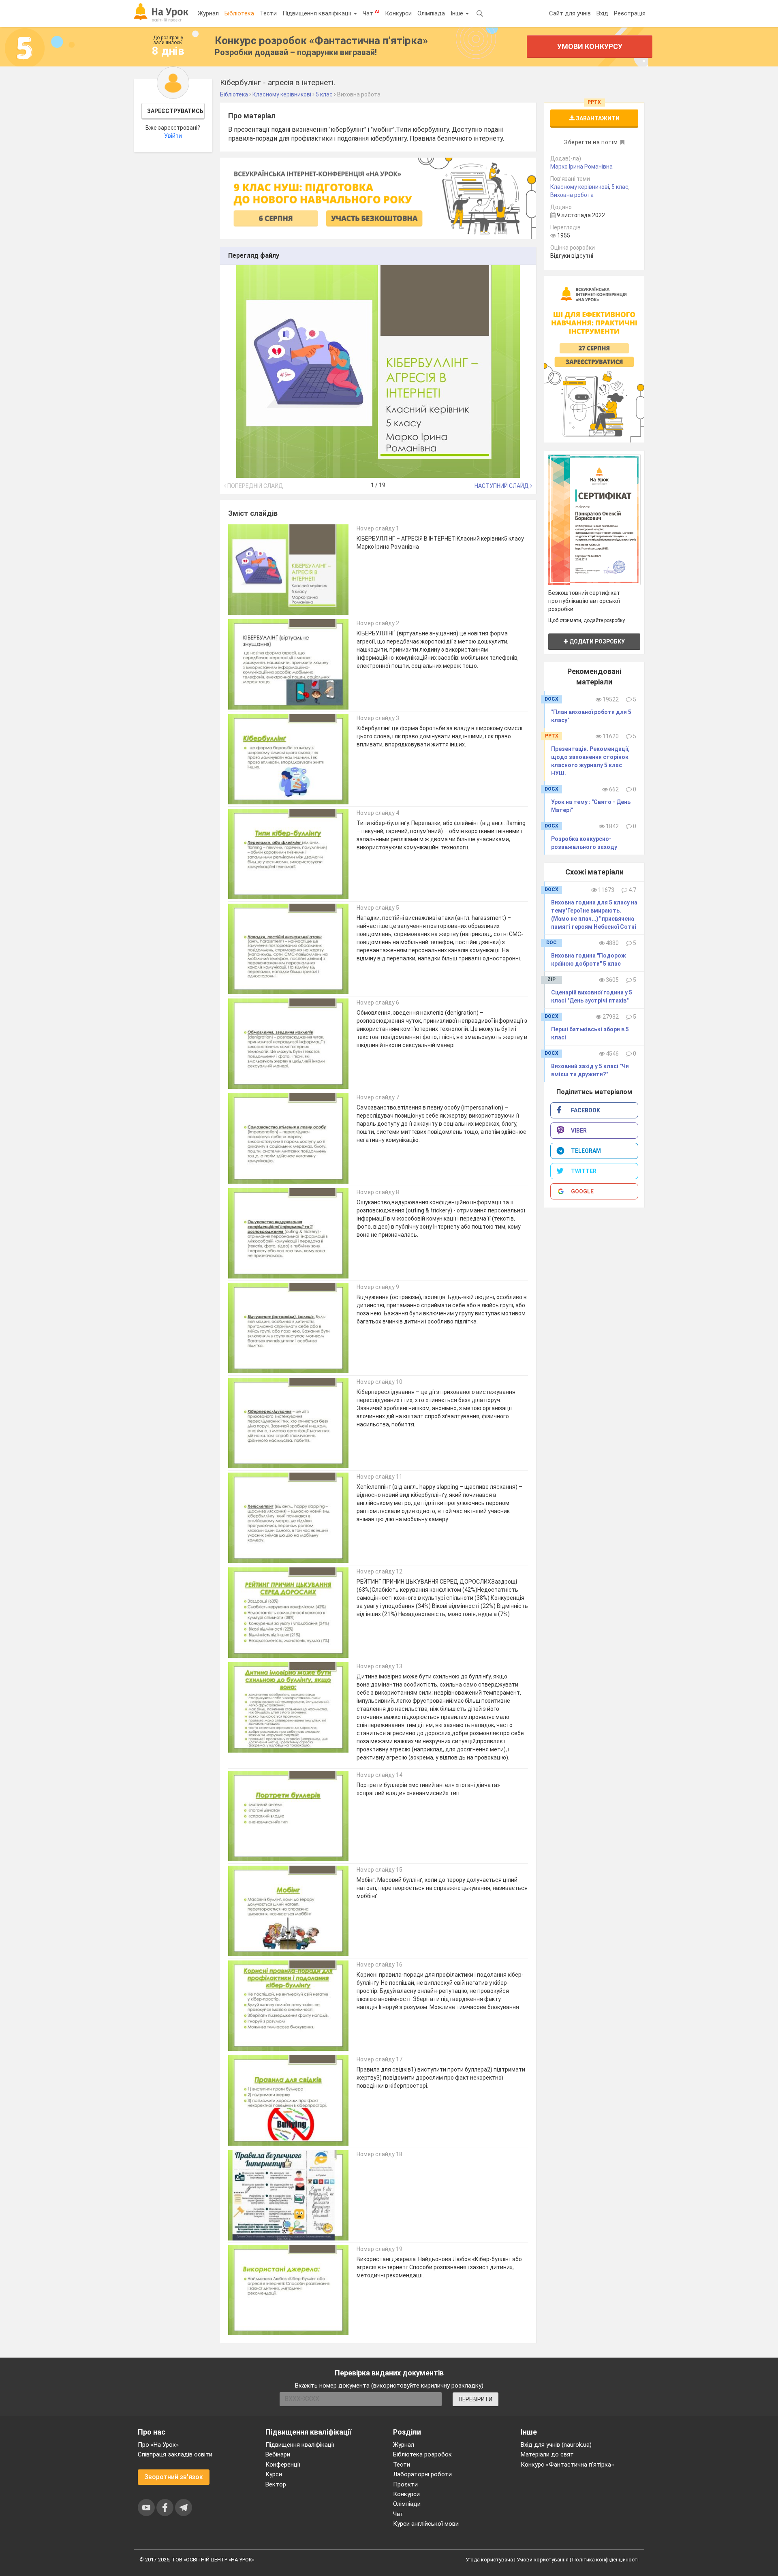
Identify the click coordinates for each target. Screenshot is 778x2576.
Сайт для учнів (570, 13)
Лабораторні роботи (422, 2474)
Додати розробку (596, 641)
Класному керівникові (580, 187)
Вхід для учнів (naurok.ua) (556, 2445)
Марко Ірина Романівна (581, 167)
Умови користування (543, 2560)
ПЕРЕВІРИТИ (476, 2399)
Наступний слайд (502, 486)
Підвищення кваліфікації (318, 13)
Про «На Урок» (158, 2445)
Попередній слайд (255, 486)
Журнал (208, 13)
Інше (458, 13)
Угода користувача (489, 2560)
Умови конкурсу (590, 46)
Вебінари (278, 2454)
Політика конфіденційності (605, 2560)
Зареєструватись (175, 111)
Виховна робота (572, 195)
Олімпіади (407, 2504)
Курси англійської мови (426, 2524)
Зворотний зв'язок (174, 2477)
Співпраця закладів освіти (175, 2454)
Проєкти (405, 2484)
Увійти (173, 136)
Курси (274, 2474)
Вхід (602, 13)
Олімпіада (431, 13)
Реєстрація (630, 13)
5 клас (620, 187)
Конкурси (398, 13)
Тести (268, 13)
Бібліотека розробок (422, 2454)
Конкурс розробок (321, 41)
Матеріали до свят (547, 2454)
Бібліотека (239, 13)
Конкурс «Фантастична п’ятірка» (567, 2465)
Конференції (283, 2465)
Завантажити (597, 118)
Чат (371, 13)
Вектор (276, 2484)
